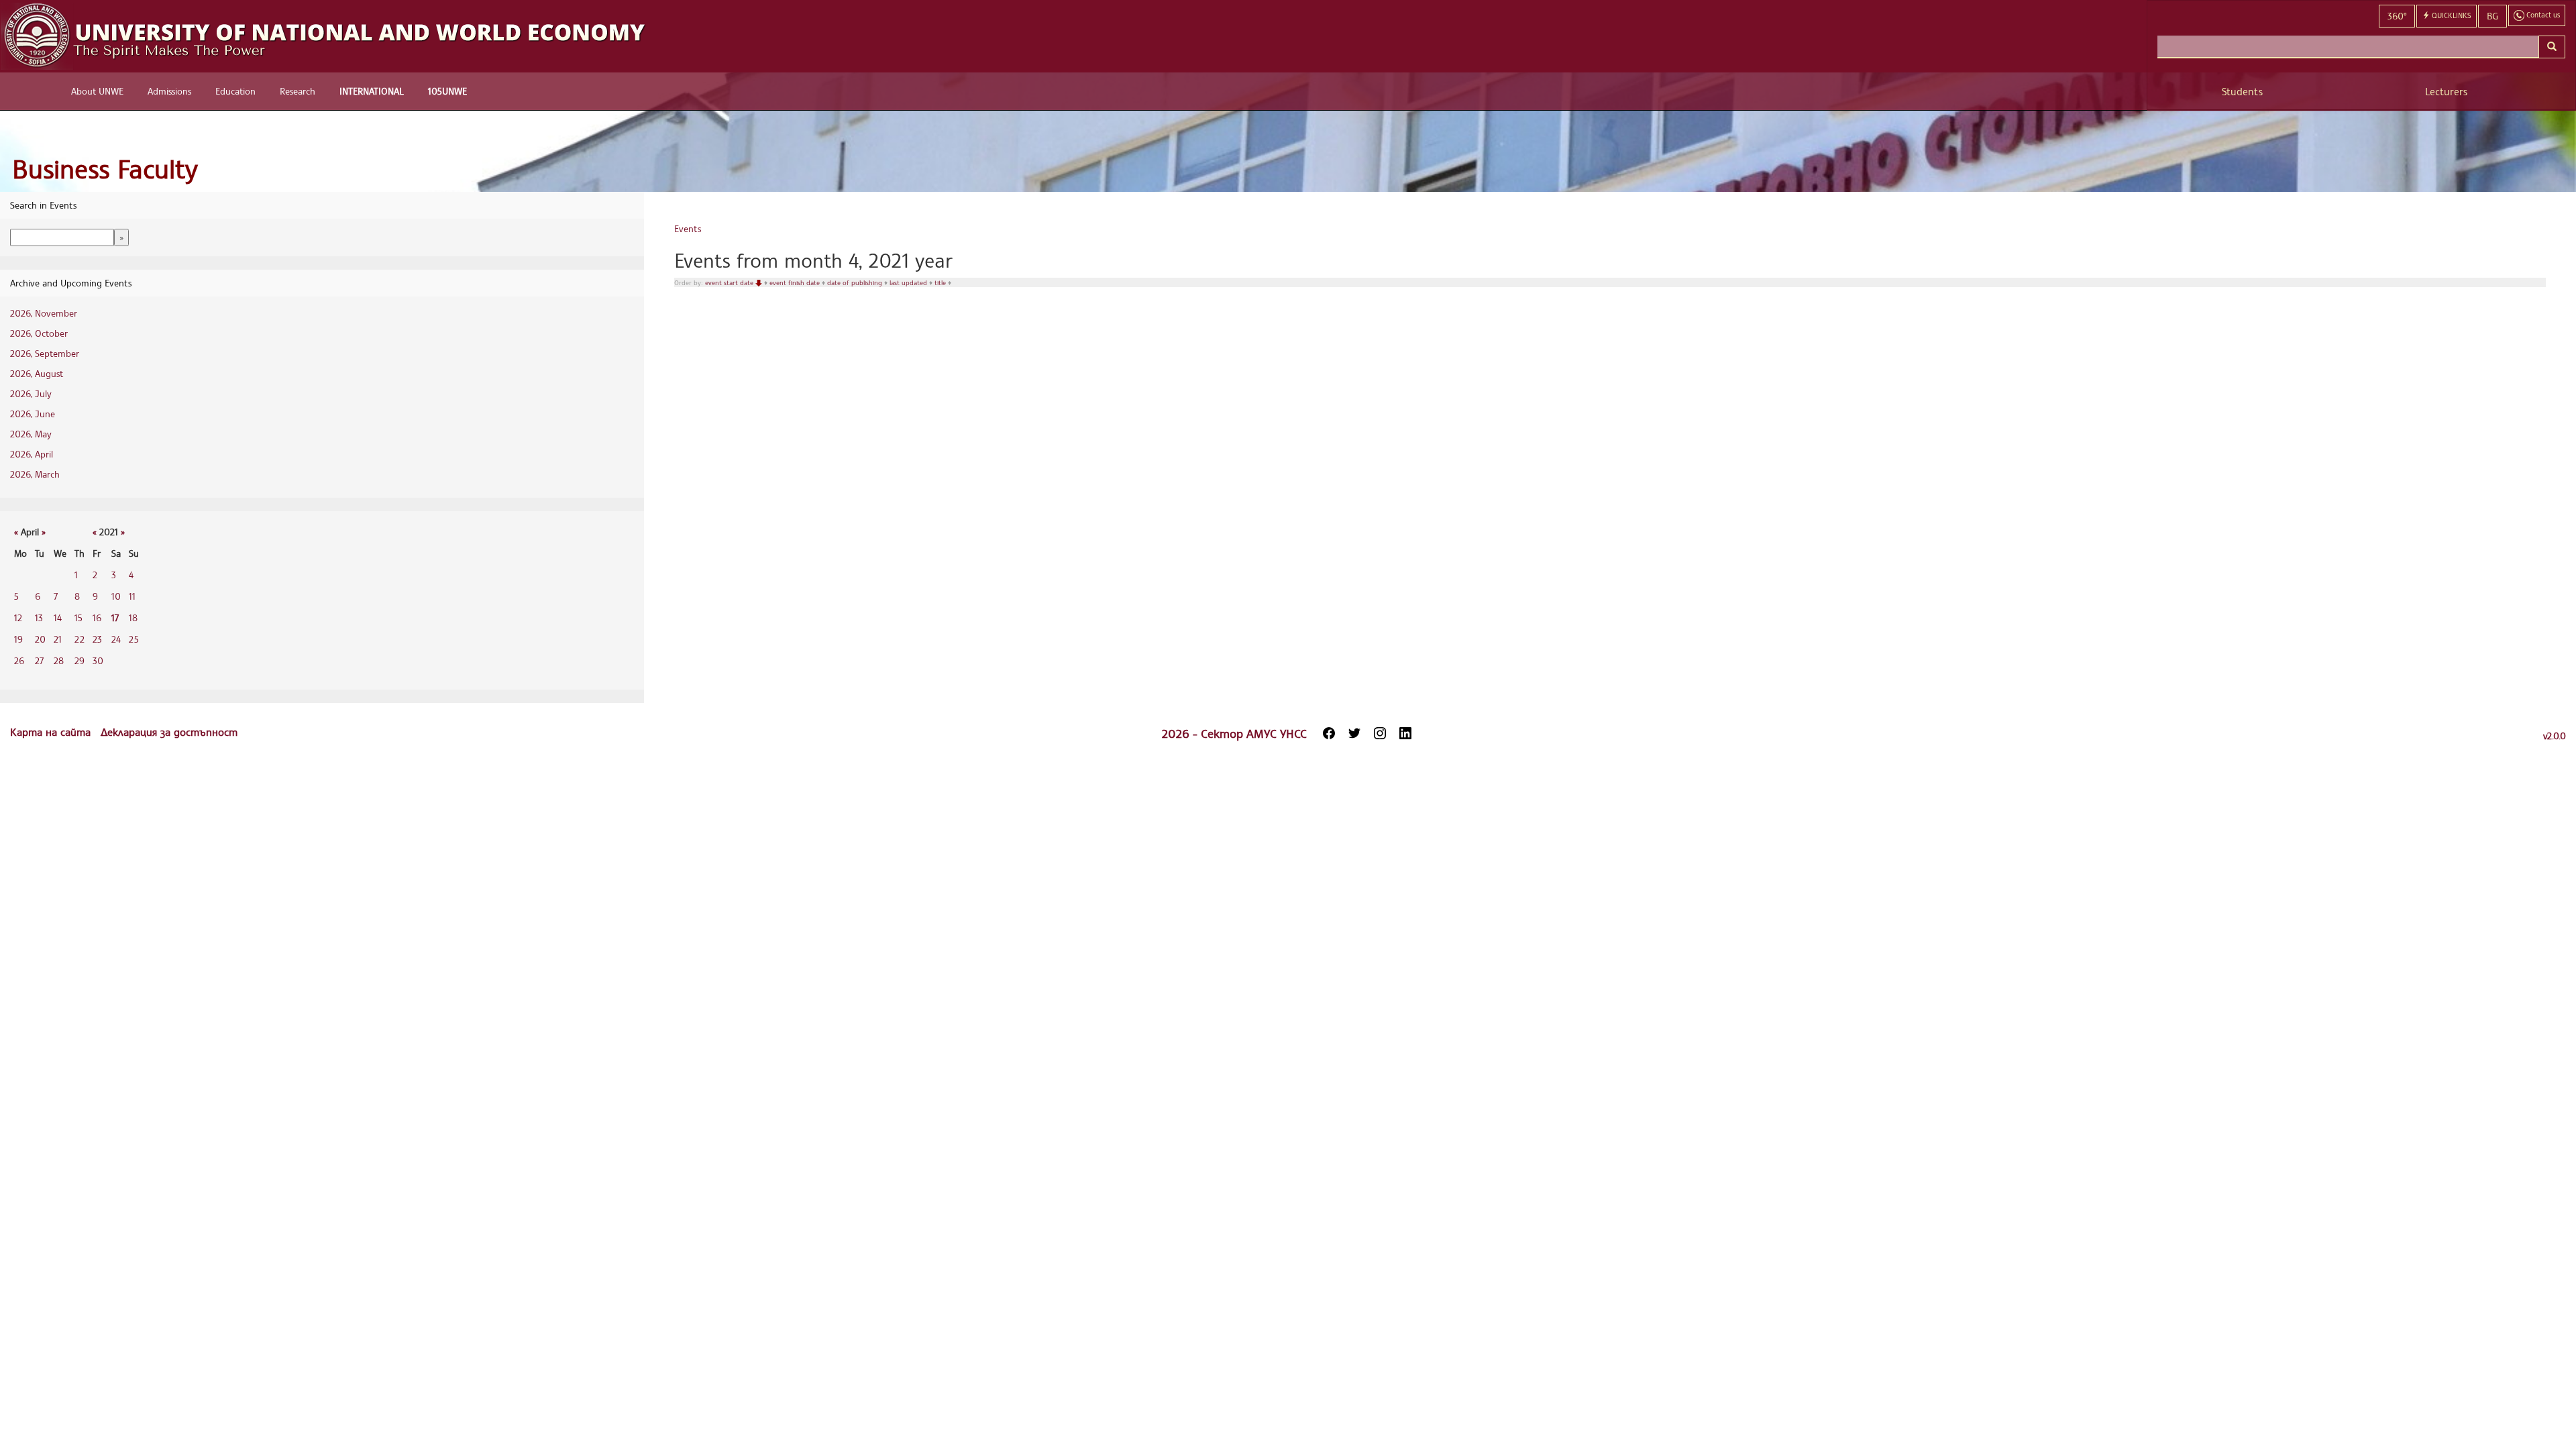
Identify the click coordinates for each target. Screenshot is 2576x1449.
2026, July (31, 393)
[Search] (2552, 47)
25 (134, 639)
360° (2397, 16)
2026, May (31, 434)
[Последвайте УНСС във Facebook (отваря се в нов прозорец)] (1329, 733)
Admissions (169, 91)
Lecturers (2446, 92)
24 (116, 639)
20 (40, 639)
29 (79, 660)
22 (79, 639)
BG (2492, 16)
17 (115, 618)
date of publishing (856, 282)
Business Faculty (105, 169)
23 (97, 639)
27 (39, 660)
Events (688, 228)
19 (18, 639)
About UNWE (97, 91)
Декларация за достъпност (169, 732)
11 (132, 596)
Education (235, 91)
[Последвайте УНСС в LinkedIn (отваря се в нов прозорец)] (1405, 733)
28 (59, 660)
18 (133, 618)
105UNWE (447, 91)
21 (58, 639)
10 (116, 596)
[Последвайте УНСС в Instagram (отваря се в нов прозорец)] (1380, 733)
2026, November (44, 313)
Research (298, 91)
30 (98, 660)
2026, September (45, 353)
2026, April (32, 454)
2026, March (35, 474)
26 (19, 660)
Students (2242, 92)
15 (78, 618)
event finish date (796, 282)
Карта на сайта (52, 732)
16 (97, 618)
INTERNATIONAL (372, 91)
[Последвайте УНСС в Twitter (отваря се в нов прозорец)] (1354, 733)
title (941, 282)
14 (58, 618)
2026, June (33, 414)
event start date (730, 282)
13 (39, 618)
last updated (909, 282)
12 (18, 618)
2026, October (39, 333)
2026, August (37, 373)
